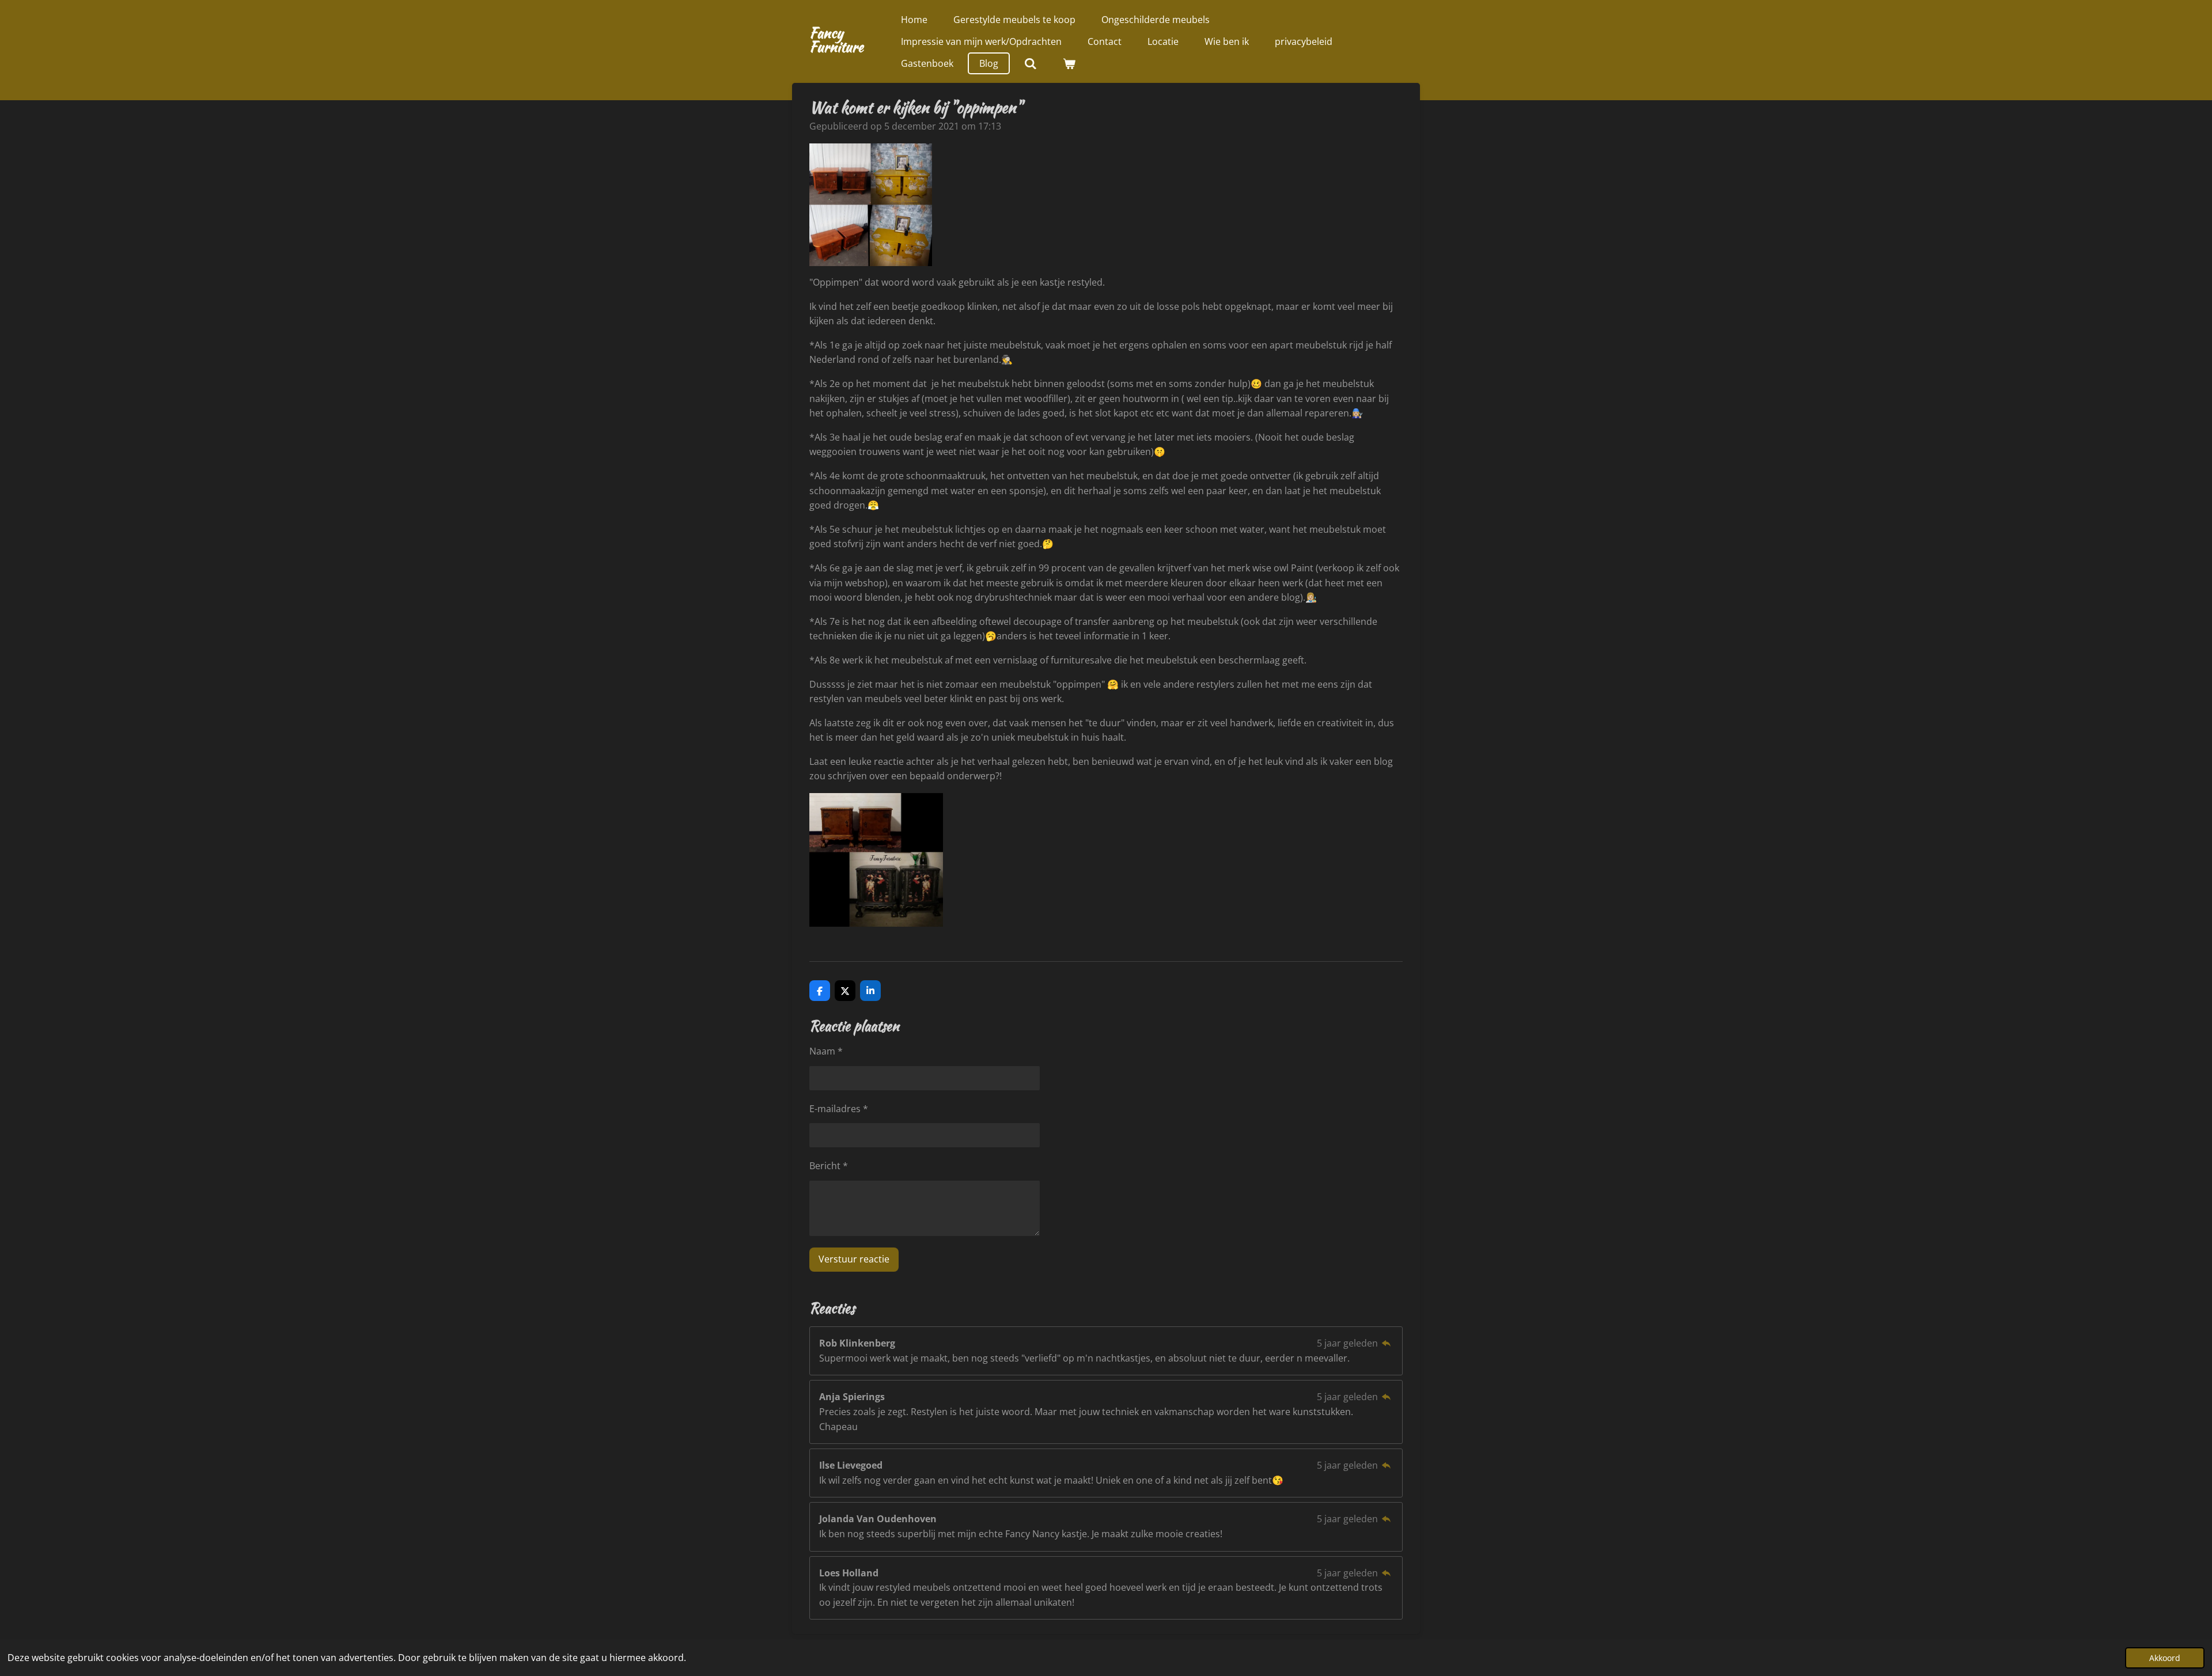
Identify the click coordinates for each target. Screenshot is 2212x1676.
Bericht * (829, 1166)
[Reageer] (1387, 1343)
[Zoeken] (1031, 63)
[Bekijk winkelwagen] (1069, 63)
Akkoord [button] (2165, 1658)
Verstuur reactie (854, 1259)
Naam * (826, 1051)
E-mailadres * (839, 1109)
